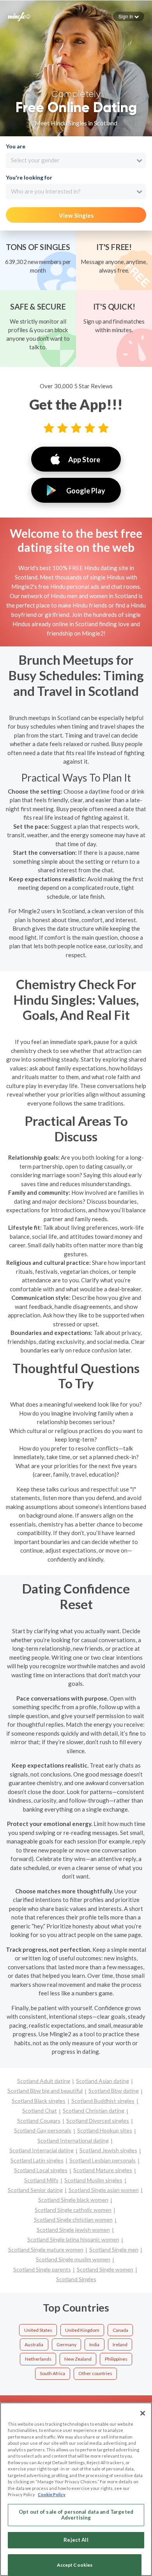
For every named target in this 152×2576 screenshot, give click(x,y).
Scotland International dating (73, 2140)
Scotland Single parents (42, 2269)
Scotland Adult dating (44, 2081)
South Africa (52, 2373)
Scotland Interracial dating (42, 2150)
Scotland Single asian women (104, 2190)
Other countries (95, 2373)
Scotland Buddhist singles (103, 2101)
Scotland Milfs (41, 2180)
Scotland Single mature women (46, 2249)
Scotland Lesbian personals (103, 2160)
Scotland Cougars (39, 2121)
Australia (34, 2344)
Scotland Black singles (39, 2101)
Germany (66, 2344)
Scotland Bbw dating (114, 2091)
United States (38, 2330)
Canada (120, 2330)
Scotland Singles (76, 2279)
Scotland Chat (40, 2110)
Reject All (76, 2540)
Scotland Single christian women (73, 2219)
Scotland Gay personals (43, 2130)
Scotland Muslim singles (93, 2180)
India (94, 2344)
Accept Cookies (75, 2565)
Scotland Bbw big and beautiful (45, 2091)
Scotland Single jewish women (73, 2230)
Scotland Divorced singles (98, 2121)
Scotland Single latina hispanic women (73, 2239)
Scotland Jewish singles (108, 2150)
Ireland (120, 2344)
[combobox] (76, 160)
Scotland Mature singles (103, 2170)
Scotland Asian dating (103, 2081)
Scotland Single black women (73, 2200)
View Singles (76, 215)
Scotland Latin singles (37, 2160)
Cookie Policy (52, 2494)
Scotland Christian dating (94, 2110)
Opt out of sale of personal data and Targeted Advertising (76, 2515)
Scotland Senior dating (35, 2190)
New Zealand (78, 2359)
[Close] (143, 2413)
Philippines (116, 2359)
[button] (129, 16)
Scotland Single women (105, 2269)
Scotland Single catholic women (73, 2210)
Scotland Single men (114, 2249)
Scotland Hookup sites (105, 2130)
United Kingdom (82, 2330)
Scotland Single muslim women (73, 2259)
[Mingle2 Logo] (19, 16)
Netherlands (38, 2359)
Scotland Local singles (41, 2170)
